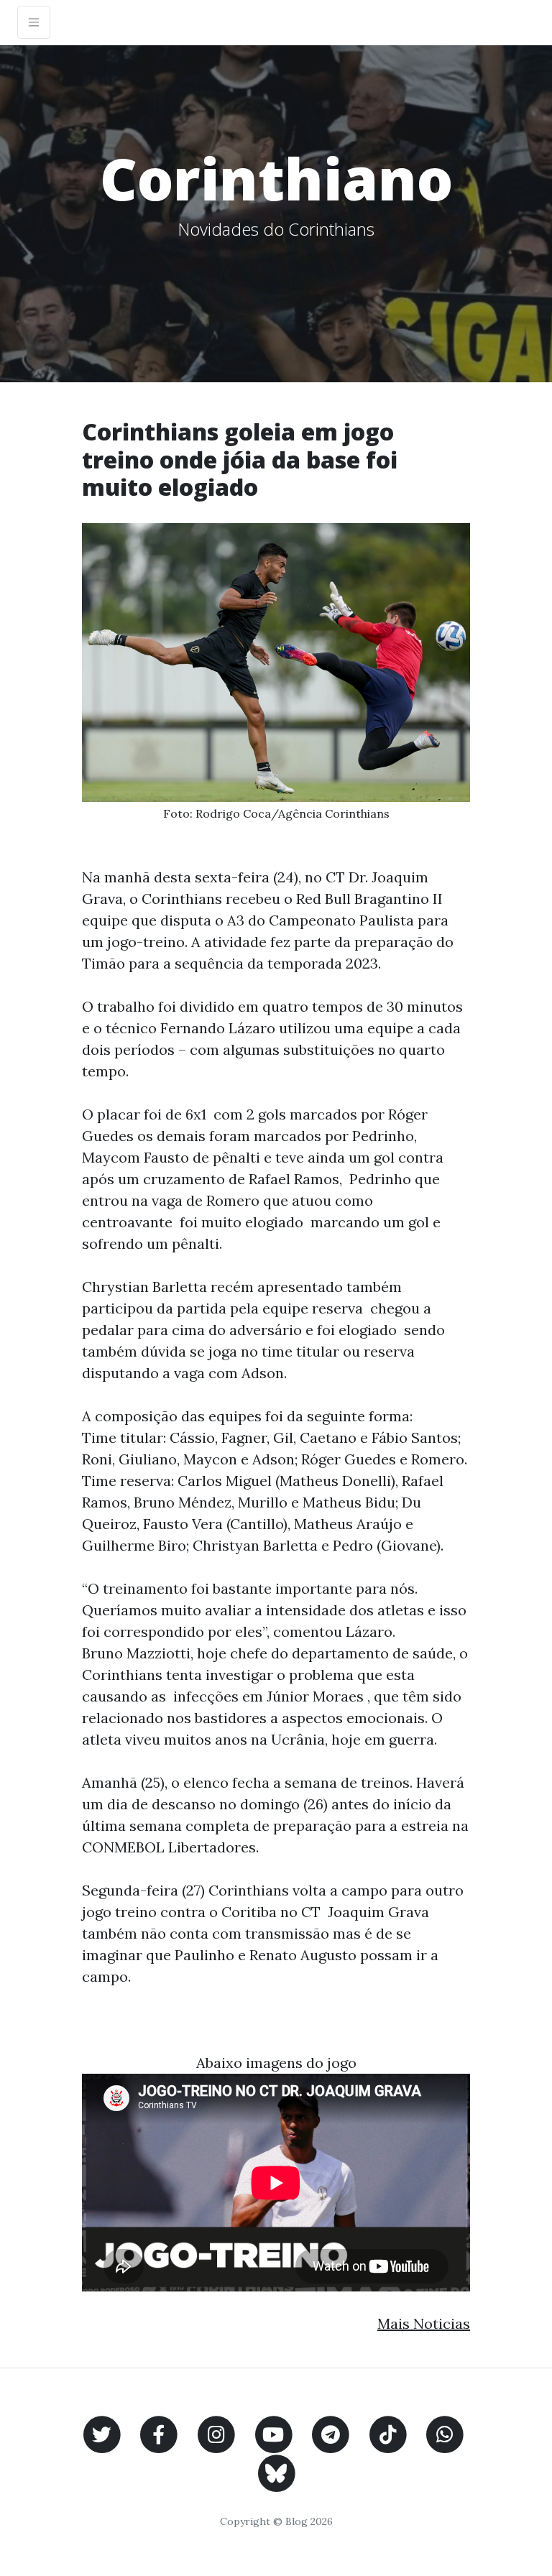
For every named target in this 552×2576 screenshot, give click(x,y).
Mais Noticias (424, 2323)
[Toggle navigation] (34, 22)
